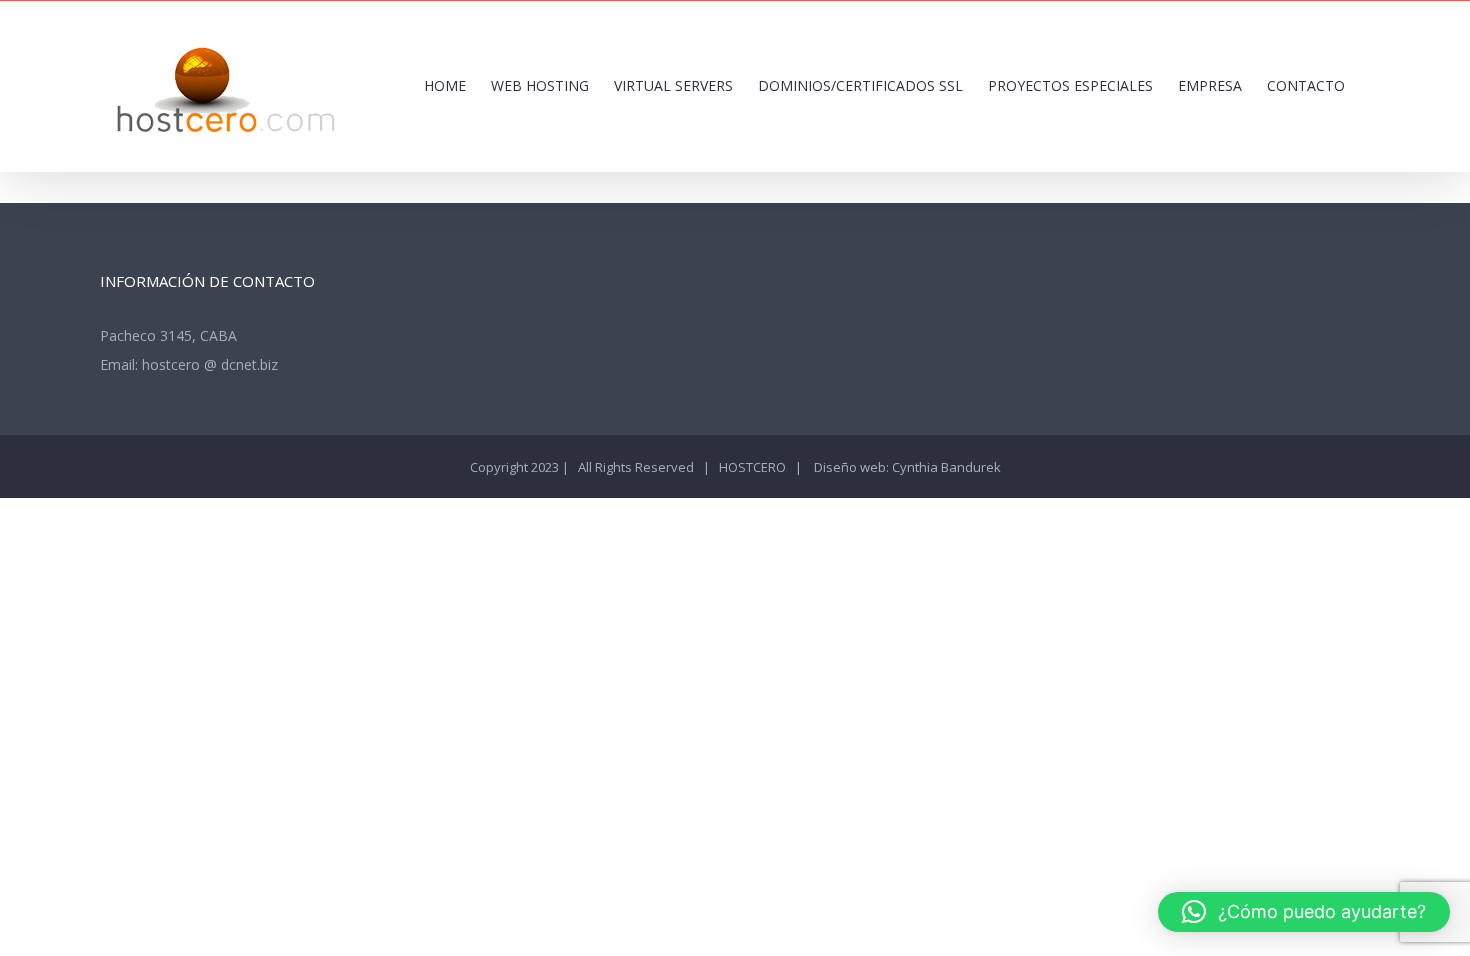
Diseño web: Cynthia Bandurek (906, 467)
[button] (1304, 912)
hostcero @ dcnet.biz (210, 364)
